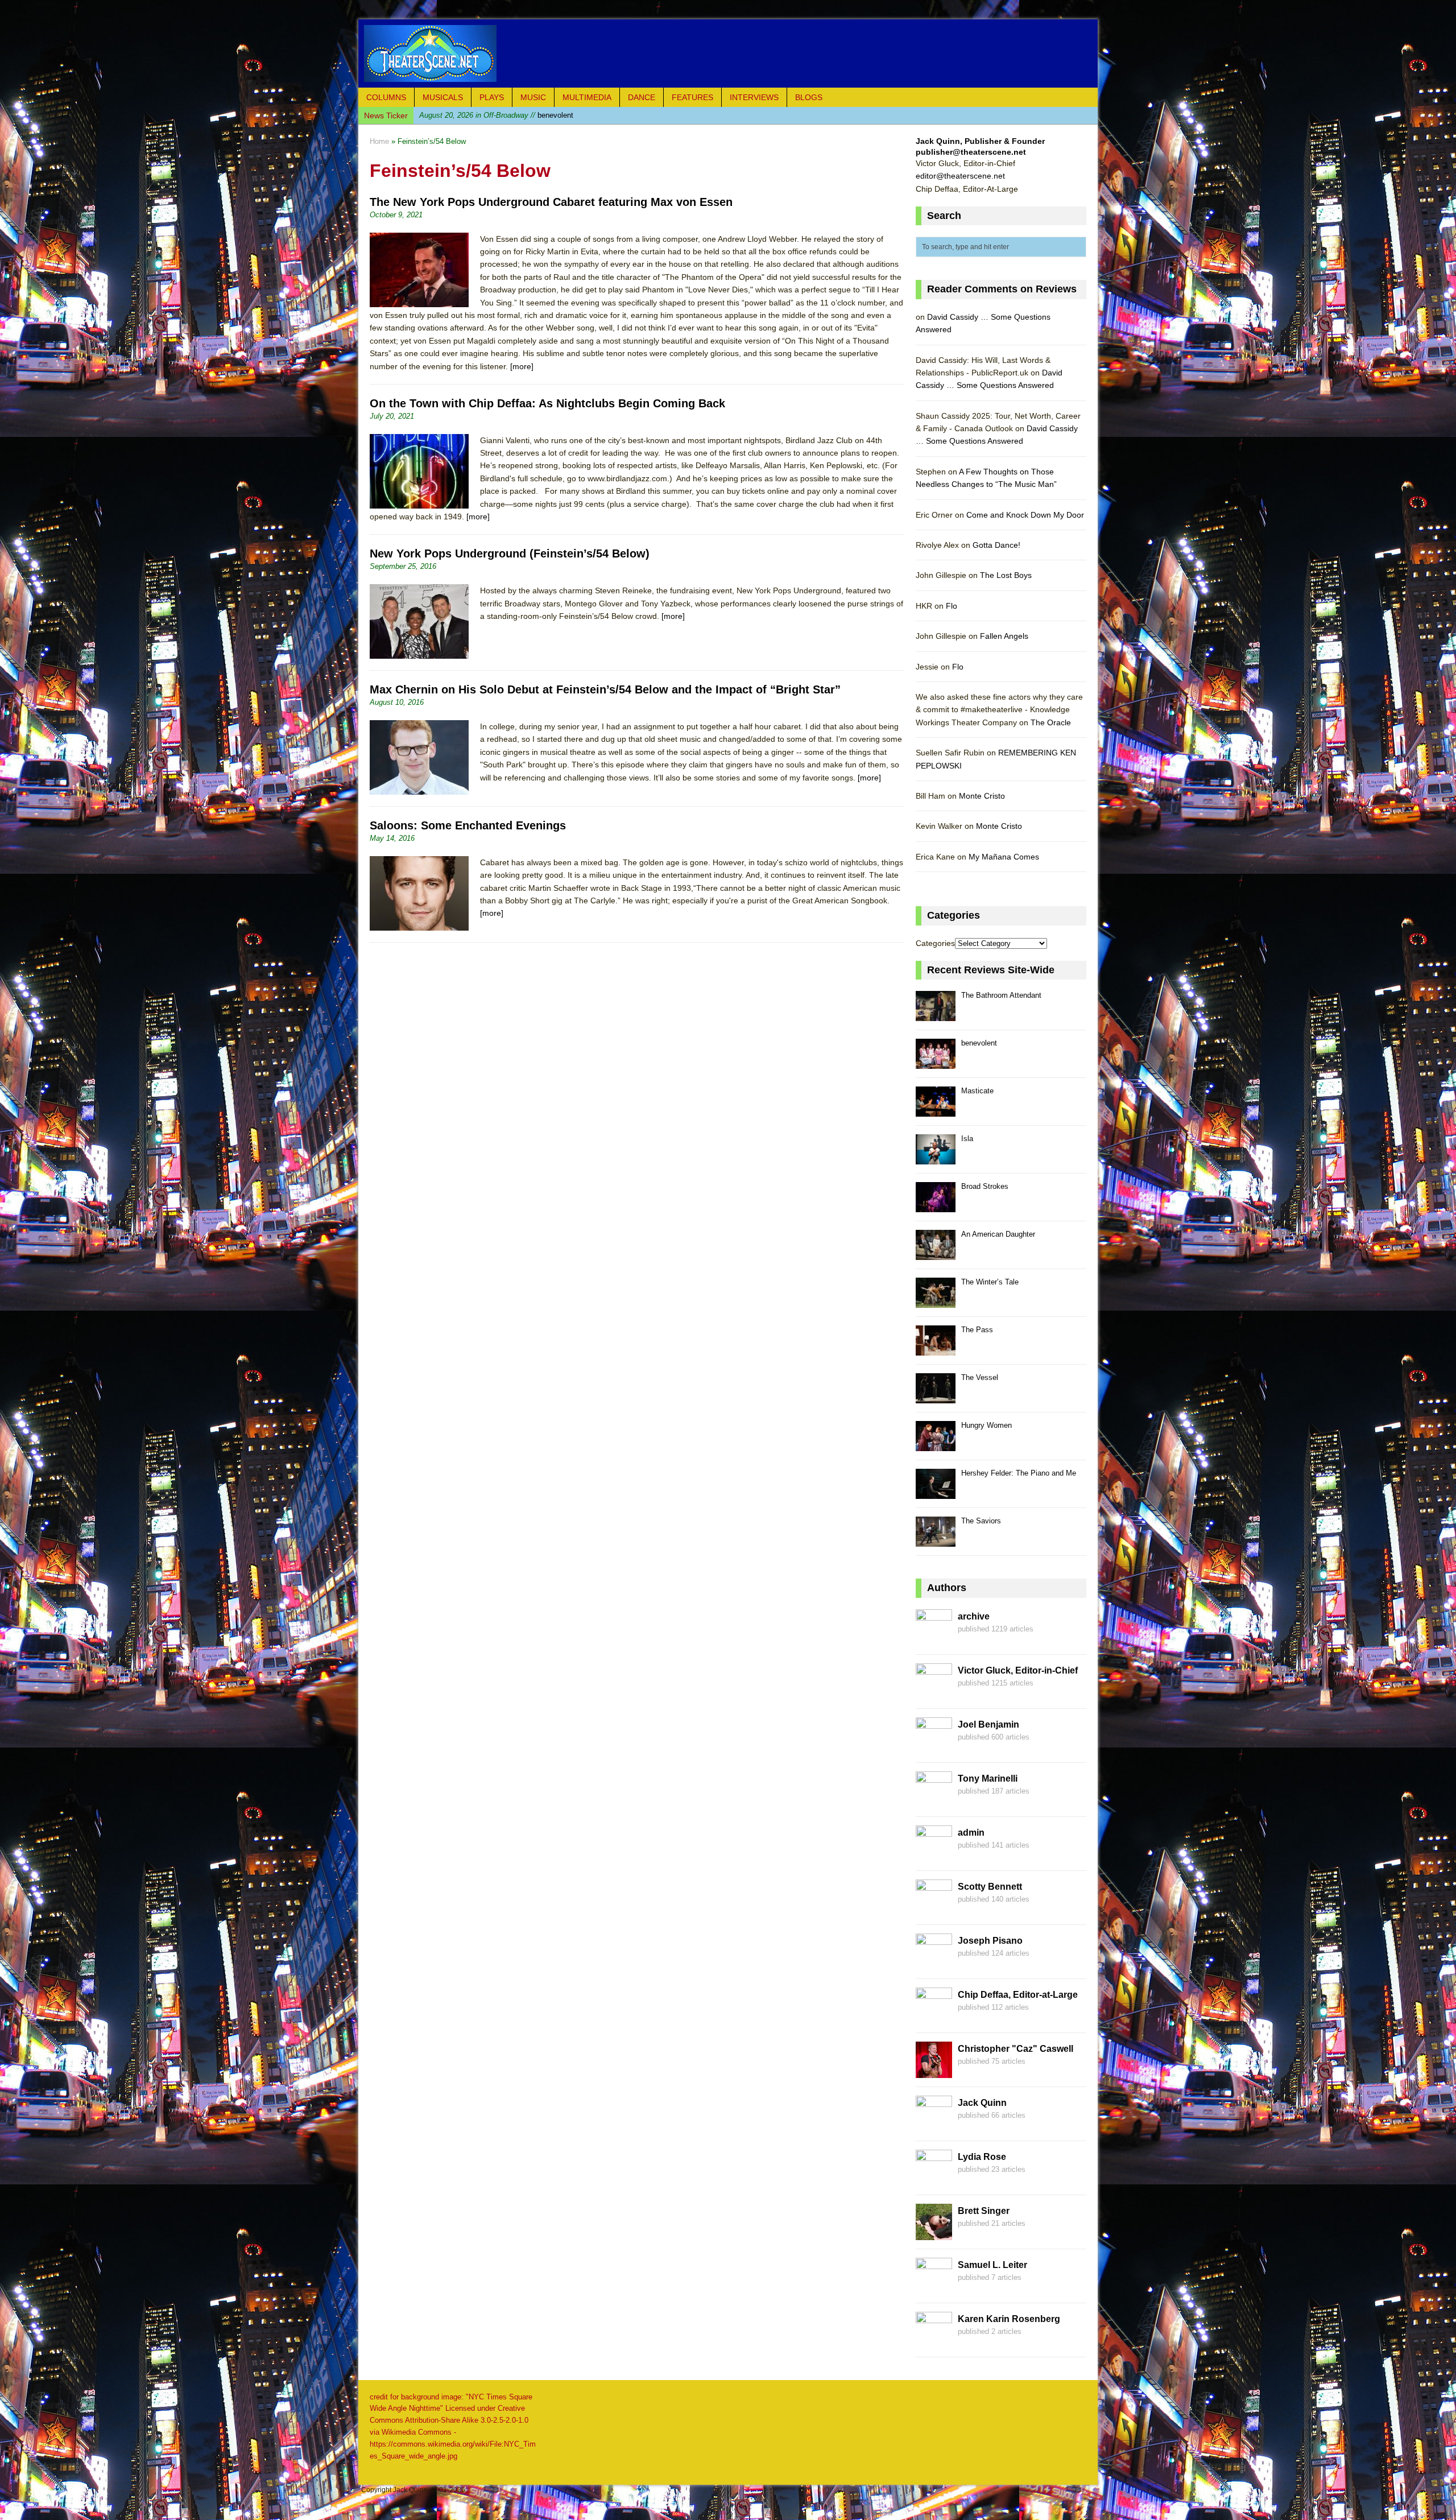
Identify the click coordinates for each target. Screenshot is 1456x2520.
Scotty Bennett (990, 1887)
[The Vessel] (936, 1397)
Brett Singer (984, 2211)
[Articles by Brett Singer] (934, 2233)
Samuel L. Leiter (992, 2265)
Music (533, 97)
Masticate (495, 115)
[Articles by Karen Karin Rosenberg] (934, 2341)
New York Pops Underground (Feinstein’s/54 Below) (510, 553)
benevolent (979, 1043)
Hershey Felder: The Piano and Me (1019, 1473)
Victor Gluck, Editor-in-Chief (1018, 1670)
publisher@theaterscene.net (971, 152)
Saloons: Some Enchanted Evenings (468, 825)
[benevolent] (936, 1062)
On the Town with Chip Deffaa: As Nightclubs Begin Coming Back (547, 403)
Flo (952, 606)
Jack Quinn (982, 2103)
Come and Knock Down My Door (1025, 515)
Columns (386, 97)
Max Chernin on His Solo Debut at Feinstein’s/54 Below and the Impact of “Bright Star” (605, 689)
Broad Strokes (985, 1186)
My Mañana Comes (1004, 857)
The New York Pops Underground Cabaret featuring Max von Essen (551, 202)
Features (692, 97)
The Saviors (981, 1521)
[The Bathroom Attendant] (936, 1015)
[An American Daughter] (936, 1253)
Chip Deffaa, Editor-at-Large (1018, 1995)
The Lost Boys (1006, 575)
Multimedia (587, 97)
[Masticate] (936, 1110)
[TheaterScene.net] (728, 53)
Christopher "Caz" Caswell (1016, 2049)
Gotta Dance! (996, 545)
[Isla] (936, 1158)
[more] (522, 366)
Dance (642, 97)
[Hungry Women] (936, 1445)
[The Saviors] (936, 1540)
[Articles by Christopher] (934, 2071)
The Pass (977, 1330)
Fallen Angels (1004, 636)
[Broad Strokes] (936, 1206)
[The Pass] (936, 1349)
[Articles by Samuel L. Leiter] (934, 2287)
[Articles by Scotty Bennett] (934, 1909)
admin (971, 1833)
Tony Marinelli (988, 1779)
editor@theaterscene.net (960, 176)
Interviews (754, 97)
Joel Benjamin (988, 1724)
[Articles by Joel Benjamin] (934, 1747)
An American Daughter (998, 1234)
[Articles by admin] (934, 1855)
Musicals (443, 97)
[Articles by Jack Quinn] (934, 2125)
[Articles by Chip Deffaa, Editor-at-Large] (934, 2017)
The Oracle (1051, 722)
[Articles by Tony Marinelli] (934, 1801)
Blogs (809, 97)
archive (974, 1616)
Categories (935, 943)
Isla (967, 1139)
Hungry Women (986, 1425)
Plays (492, 97)
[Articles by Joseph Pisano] (934, 1963)
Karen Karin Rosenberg (1009, 2319)
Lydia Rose (982, 2157)
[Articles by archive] (934, 1639)
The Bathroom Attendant (1001, 995)
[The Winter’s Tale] (936, 1301)
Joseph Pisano (990, 1941)
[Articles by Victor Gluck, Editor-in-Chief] (934, 1693)
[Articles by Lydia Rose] (934, 2179)
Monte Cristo (982, 796)
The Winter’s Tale (990, 1282)
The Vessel (980, 1377)
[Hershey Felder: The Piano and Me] (936, 1492)
